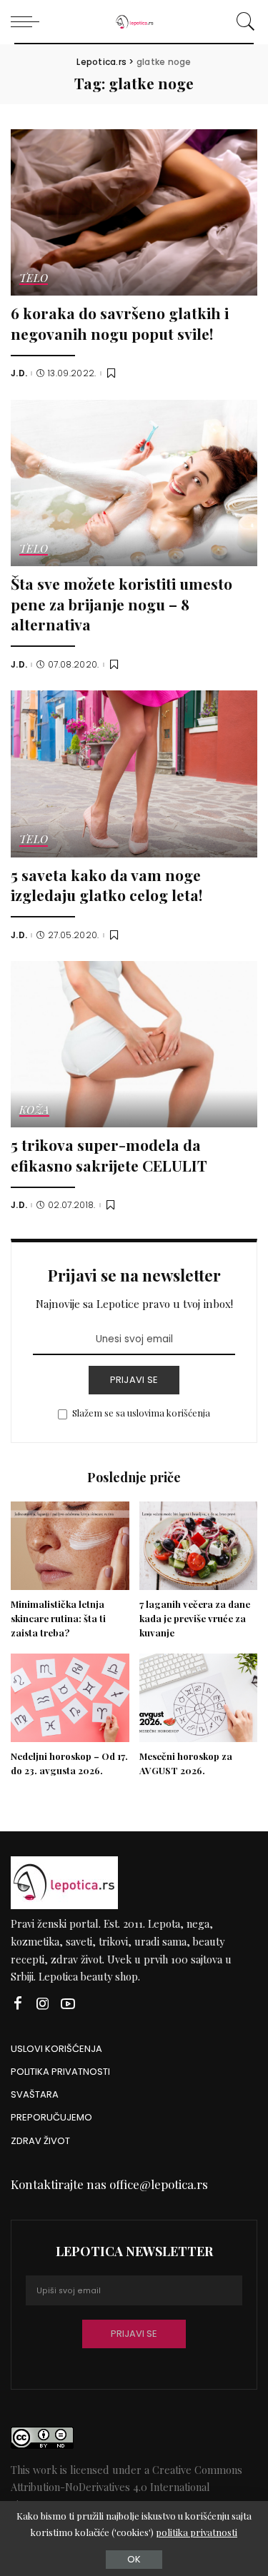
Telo (34, 279)
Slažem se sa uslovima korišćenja (141, 1413)
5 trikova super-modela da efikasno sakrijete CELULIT (109, 1155)
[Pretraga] (243, 21)
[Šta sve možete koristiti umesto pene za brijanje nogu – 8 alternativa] (134, 483)
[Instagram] (43, 2004)
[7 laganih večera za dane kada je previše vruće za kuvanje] (199, 1546)
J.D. (19, 373)
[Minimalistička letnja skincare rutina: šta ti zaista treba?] (70, 1546)
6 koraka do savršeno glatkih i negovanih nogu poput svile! (120, 323)
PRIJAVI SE (134, 1380)
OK (134, 2559)
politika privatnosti (197, 2532)
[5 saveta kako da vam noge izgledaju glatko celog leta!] (134, 774)
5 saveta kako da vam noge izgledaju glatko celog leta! (107, 885)
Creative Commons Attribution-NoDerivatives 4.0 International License (126, 2487)
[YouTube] (68, 2004)
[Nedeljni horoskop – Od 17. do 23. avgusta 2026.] (70, 1698)
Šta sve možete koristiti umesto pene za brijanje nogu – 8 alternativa (121, 604)
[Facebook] (18, 2004)
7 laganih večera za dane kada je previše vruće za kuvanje (195, 1618)
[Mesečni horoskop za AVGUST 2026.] (199, 1698)
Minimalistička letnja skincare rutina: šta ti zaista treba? (58, 1618)
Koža (34, 1111)
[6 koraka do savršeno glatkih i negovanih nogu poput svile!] (134, 212)
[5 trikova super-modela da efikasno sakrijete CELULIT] (134, 1044)
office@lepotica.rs (159, 2184)
